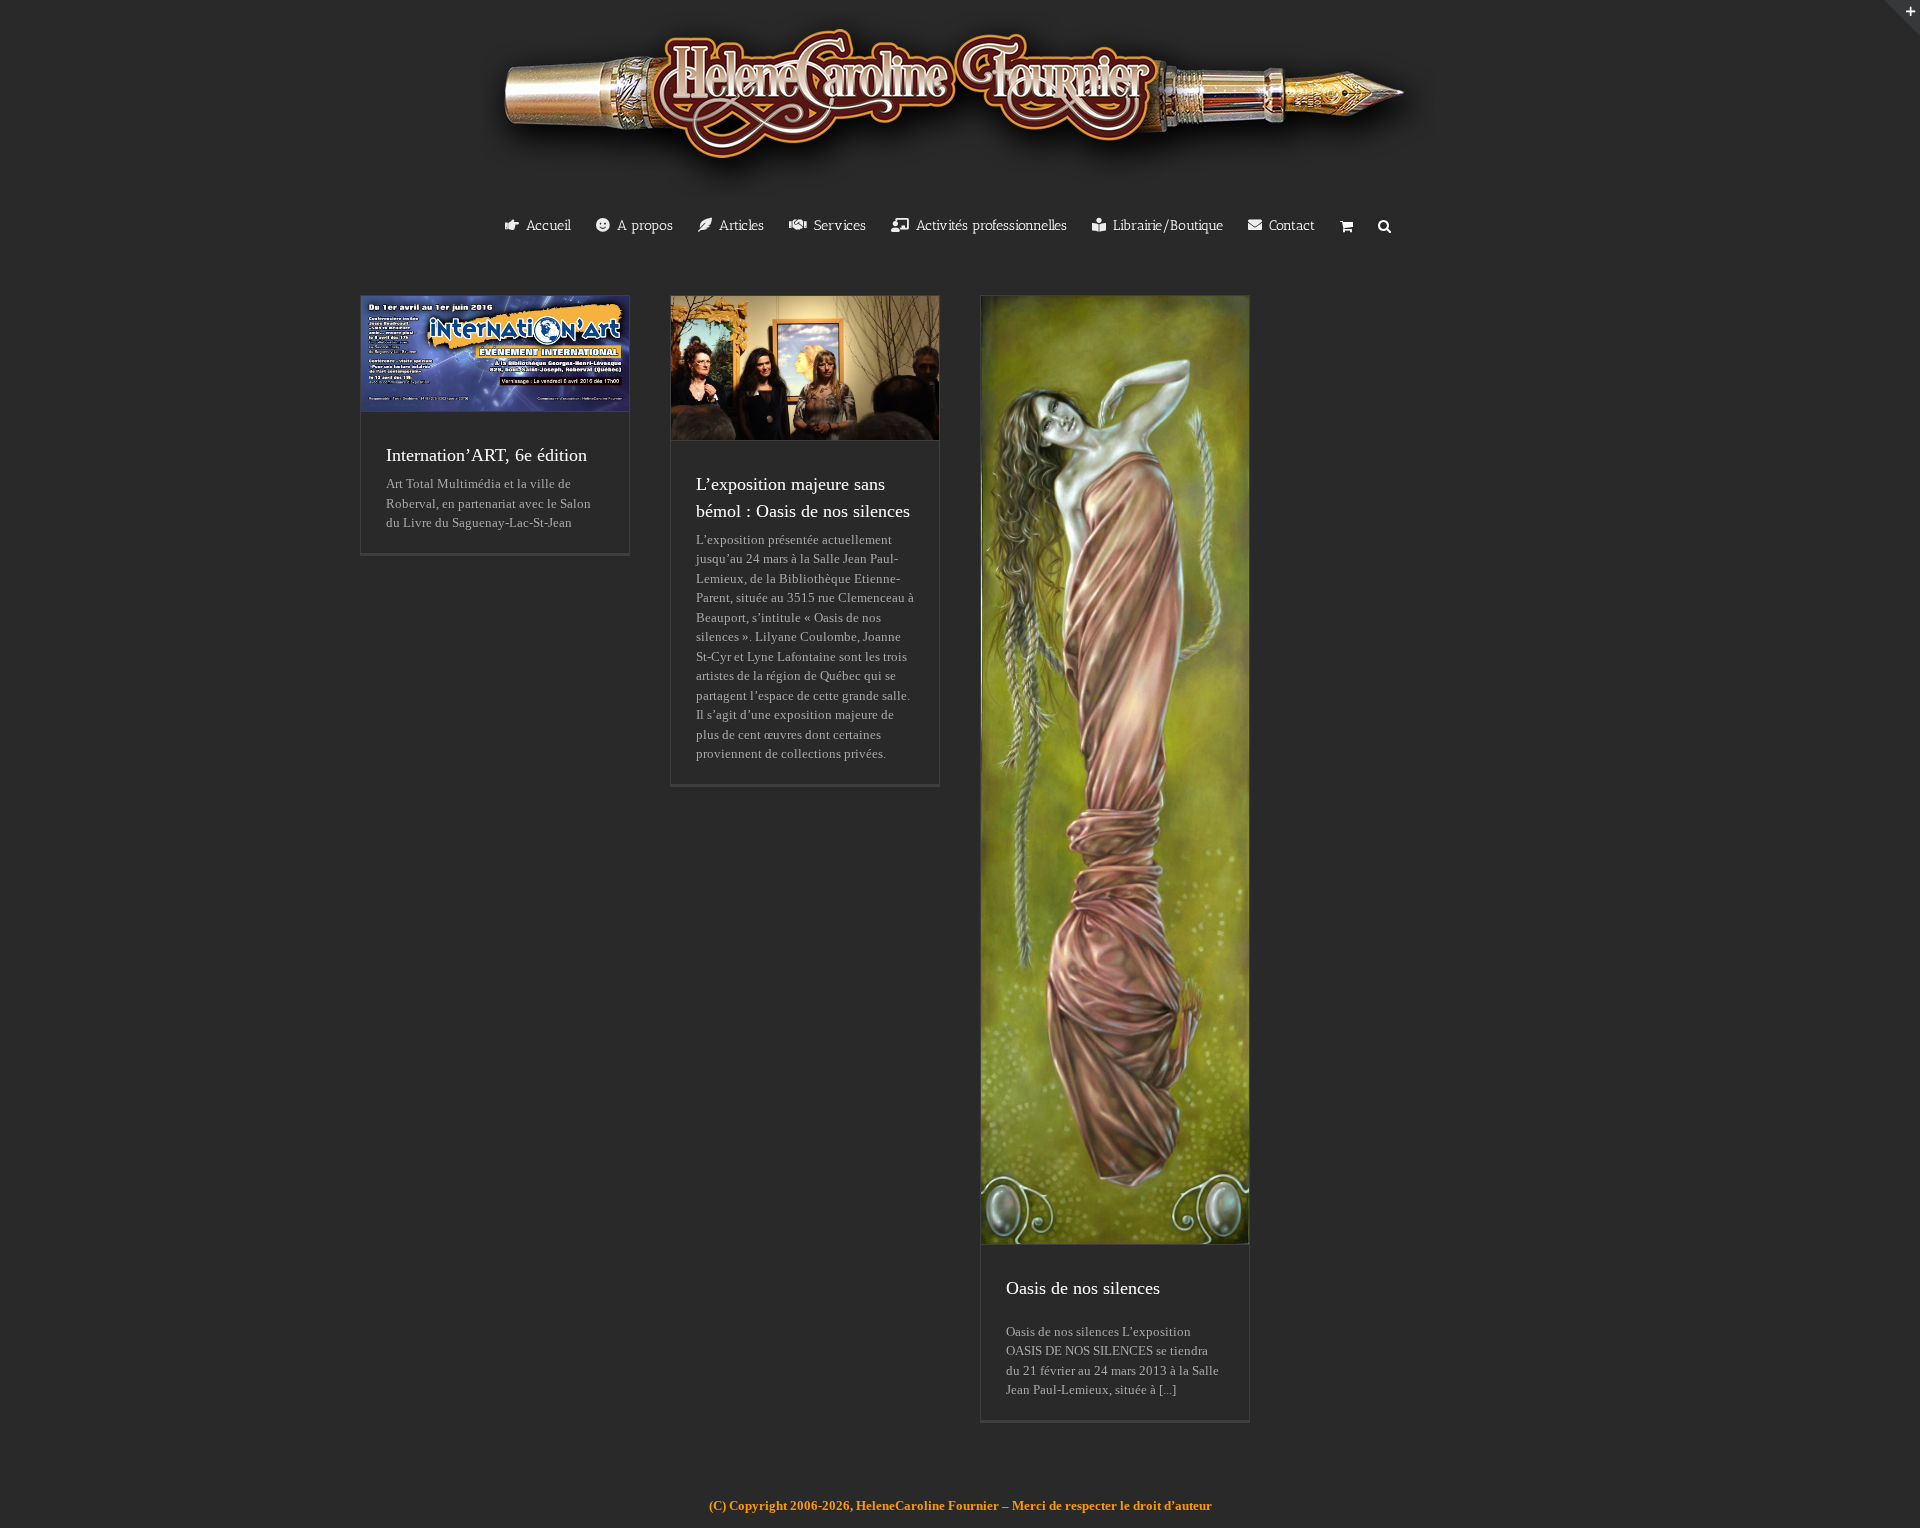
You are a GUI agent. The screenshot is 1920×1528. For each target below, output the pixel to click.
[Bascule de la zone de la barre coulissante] (1902, 18)
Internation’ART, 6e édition (486, 455)
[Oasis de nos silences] (1115, 770)
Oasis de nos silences (1083, 1288)
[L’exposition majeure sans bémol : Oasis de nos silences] (805, 368)
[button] (1384, 224)
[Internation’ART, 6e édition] (495, 353)
